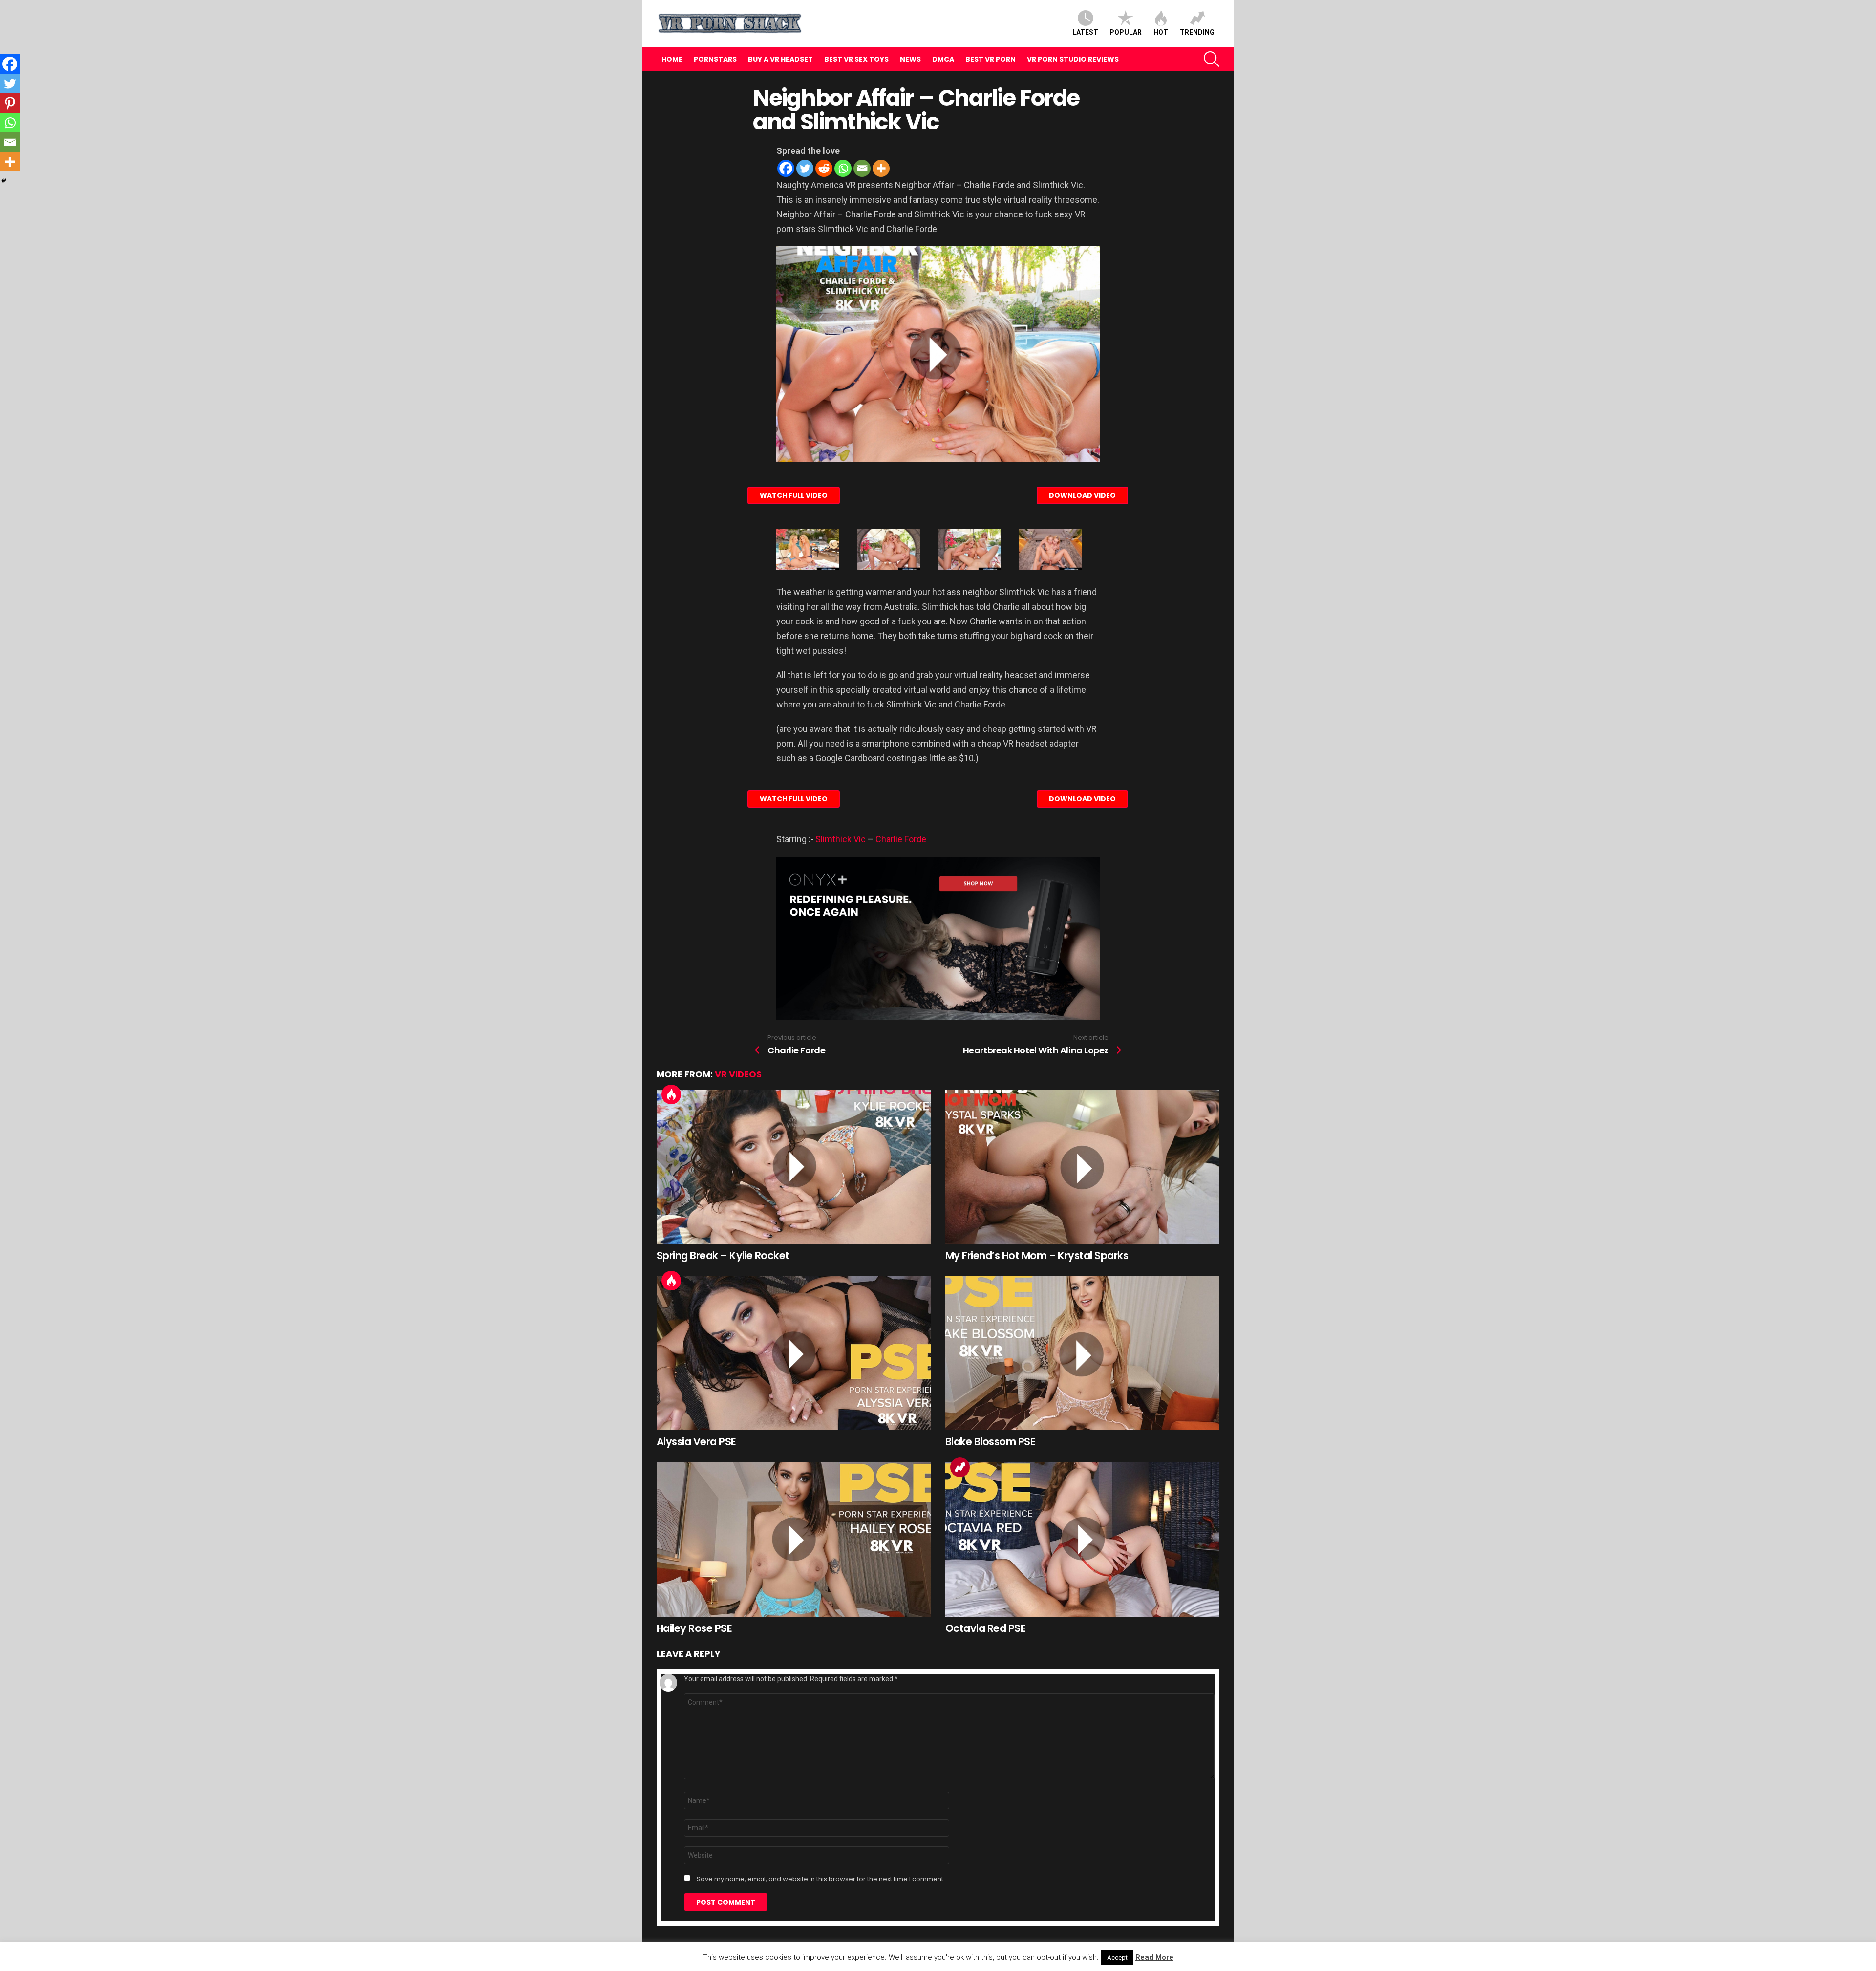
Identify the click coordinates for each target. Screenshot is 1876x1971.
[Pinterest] (10, 103)
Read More (1154, 1957)
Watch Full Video (794, 495)
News (910, 59)
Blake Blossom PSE (990, 1442)
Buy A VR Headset (780, 59)
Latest (1085, 32)
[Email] (862, 168)
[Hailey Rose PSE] (794, 1540)
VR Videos (738, 1074)
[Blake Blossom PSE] (1082, 1353)
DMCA (943, 59)
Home (672, 59)
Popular (1126, 32)
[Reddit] (824, 168)
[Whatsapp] (843, 168)
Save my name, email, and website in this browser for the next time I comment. (821, 1879)
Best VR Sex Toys (856, 59)
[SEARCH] (1212, 59)
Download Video (1082, 495)
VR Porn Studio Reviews (1073, 59)
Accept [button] (1117, 1958)
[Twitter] (805, 168)
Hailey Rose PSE (694, 1628)
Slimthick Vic (841, 839)
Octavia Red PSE (985, 1628)
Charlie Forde (901, 839)
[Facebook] (786, 168)
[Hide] (4, 181)
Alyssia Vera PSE (696, 1442)
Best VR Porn (991, 59)
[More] (881, 168)
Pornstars (715, 59)
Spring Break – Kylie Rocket (723, 1255)
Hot (1161, 32)
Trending (1197, 32)
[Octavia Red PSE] (1082, 1540)
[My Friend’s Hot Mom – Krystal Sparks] (1082, 1167)
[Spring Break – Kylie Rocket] (794, 1167)
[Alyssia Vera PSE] (794, 1353)
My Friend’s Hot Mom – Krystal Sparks (1037, 1255)
